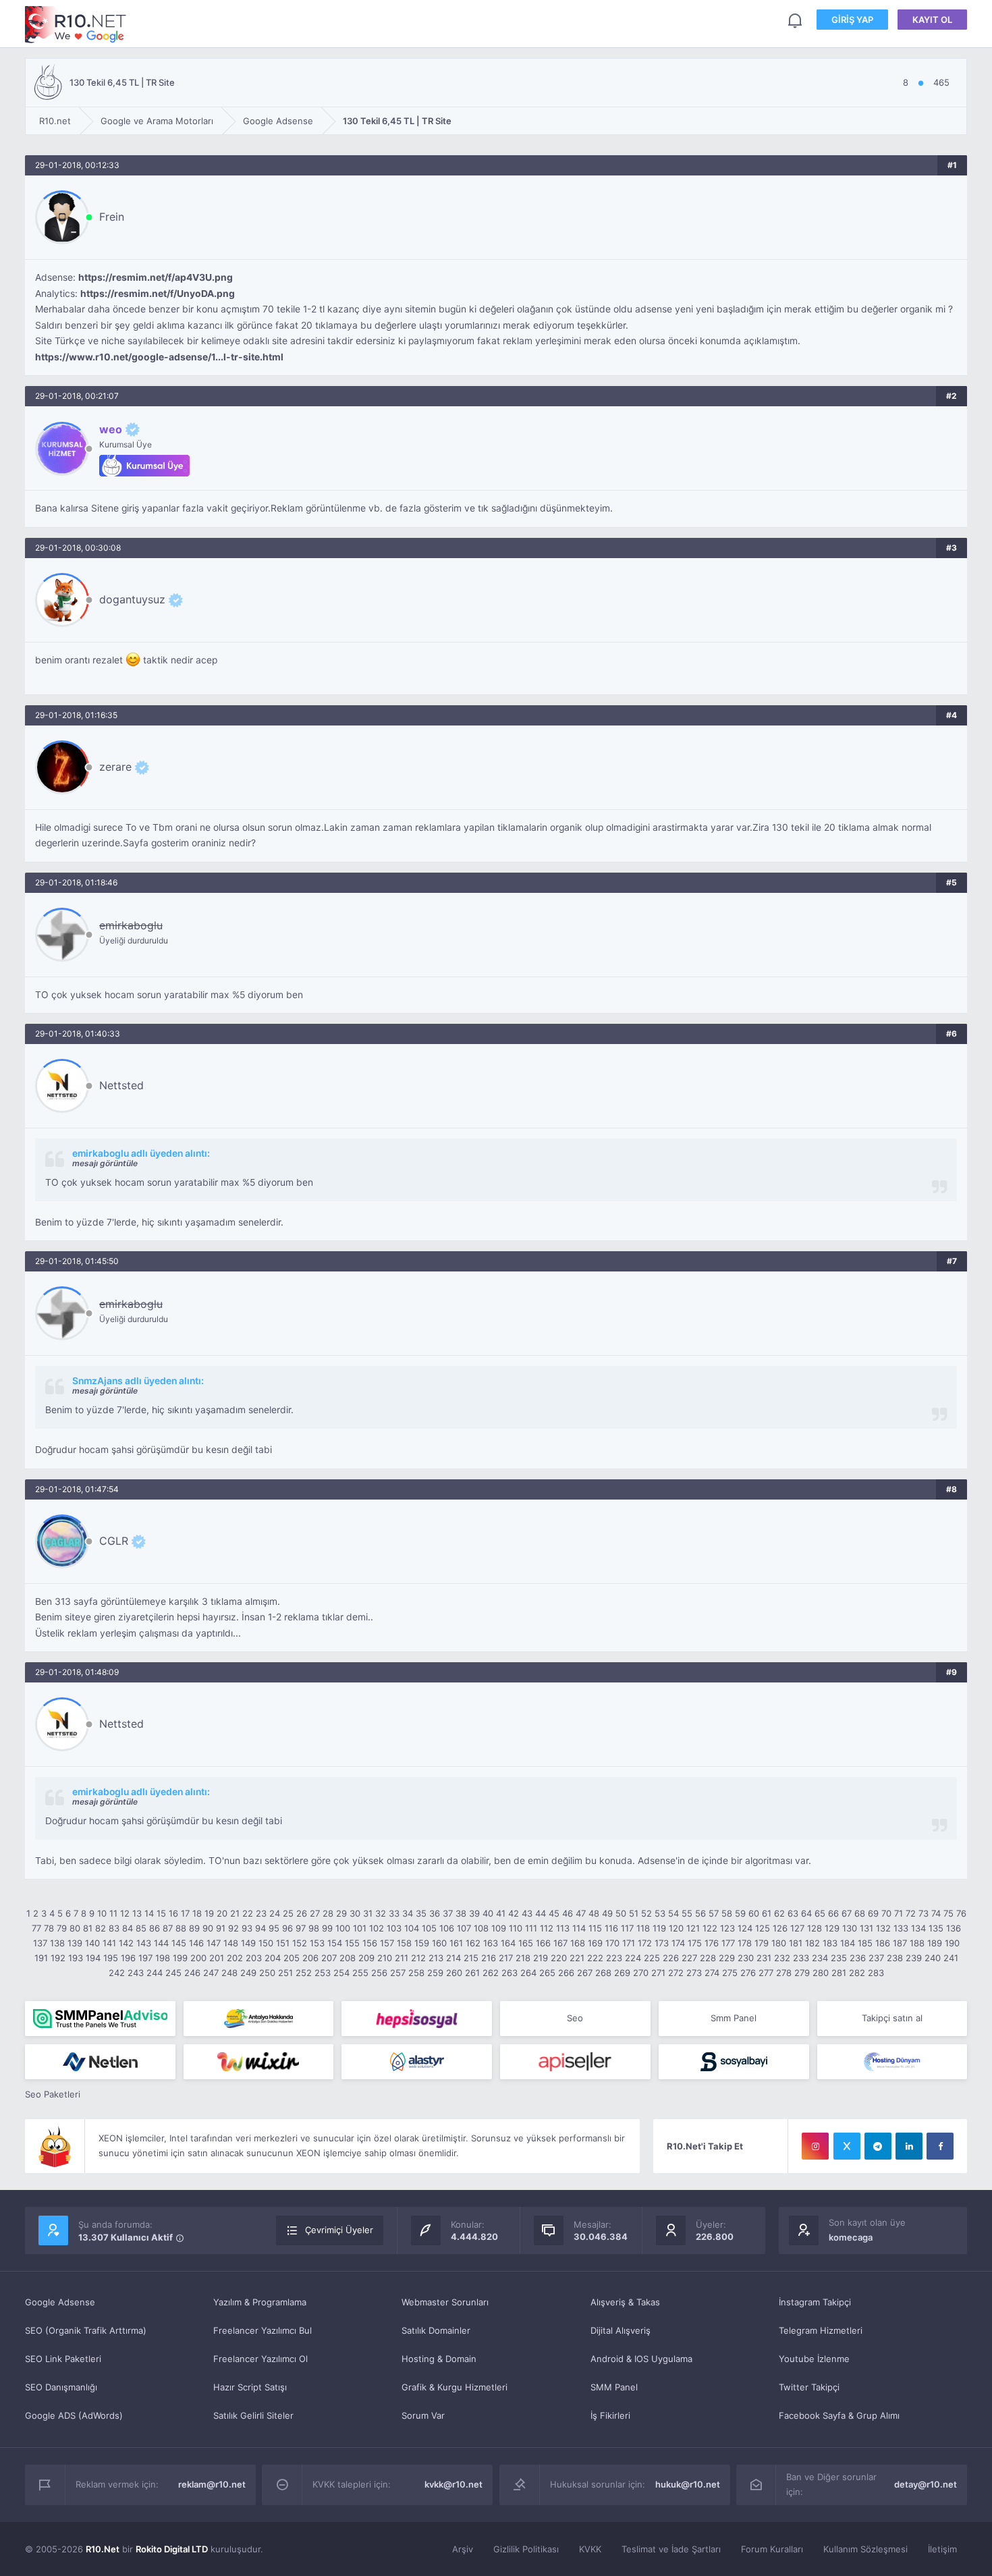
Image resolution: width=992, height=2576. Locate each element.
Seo (575, 2018)
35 (421, 1913)
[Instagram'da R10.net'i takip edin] (815, 2146)
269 (622, 1973)
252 (304, 1973)
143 (144, 1943)
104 (412, 1928)
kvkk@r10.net (453, 2484)
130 (850, 1928)
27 (315, 1913)
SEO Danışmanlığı (61, 2387)
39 (474, 1913)
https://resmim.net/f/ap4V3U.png (156, 277)
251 (285, 1973)
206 (310, 1958)
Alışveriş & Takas (625, 2302)
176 (712, 1943)
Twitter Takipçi (809, 2387)
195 (111, 1958)
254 (341, 1973)
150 (266, 1943)
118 (643, 1928)
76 (961, 1913)
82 (101, 1928)
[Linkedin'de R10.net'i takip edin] (909, 2146)
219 (541, 1958)
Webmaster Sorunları (445, 2302)
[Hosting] (100, 2062)
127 (797, 1928)
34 (408, 1913)
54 (673, 1913)
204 (273, 1958)
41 (501, 1913)
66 (833, 1913)
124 (745, 1928)
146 (196, 1943)
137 (40, 1943)
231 (764, 1958)
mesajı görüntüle (105, 1163)
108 (481, 1928)
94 (260, 1928)
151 (283, 1943)
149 (248, 1943)
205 (292, 1958)
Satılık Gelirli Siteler (253, 2415)
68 (860, 1913)
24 (275, 1913)
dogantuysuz (132, 599)
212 (418, 1958)
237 (876, 1958)
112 (547, 1928)
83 (114, 1928)
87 (168, 1928)
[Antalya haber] (259, 2019)
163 (491, 1943)
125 (763, 1928)
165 (526, 1943)
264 (528, 1973)
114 (579, 1928)
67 (847, 1913)
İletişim (942, 2549)
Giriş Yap (852, 20)
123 (727, 1928)
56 (700, 1913)
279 (802, 1973)
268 (603, 1973)
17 (185, 1913)
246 (192, 1973)
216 (489, 1958)
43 (527, 1913)
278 (784, 1973)
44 (541, 1913)
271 (658, 1973)
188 (917, 1943)
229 (727, 1958)
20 (222, 1913)
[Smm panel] (100, 2019)
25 (288, 1913)
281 (839, 1973)
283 (876, 1973)
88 (181, 1928)
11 (113, 1913)
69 (873, 1913)
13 (137, 1913)
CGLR (114, 1541)
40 (488, 1913)
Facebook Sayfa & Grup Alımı (839, 2415)
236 (858, 1958)
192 (58, 1958)
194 (93, 1958)
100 (343, 1928)
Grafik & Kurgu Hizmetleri (454, 2387)
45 (554, 1913)
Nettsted (121, 1085)
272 (676, 1973)
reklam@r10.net (212, 2484)
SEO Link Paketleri (63, 2359)
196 (128, 1958)
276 (748, 1973)
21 (235, 1913)
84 (128, 1928)
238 (895, 1958)
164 (508, 1943)
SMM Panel (614, 2387)
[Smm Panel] (417, 2019)
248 (229, 1973)
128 (815, 1928)
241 (951, 1958)
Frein (112, 217)
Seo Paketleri (53, 2094)
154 (335, 1943)
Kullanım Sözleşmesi (865, 2549)
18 (197, 1913)
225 (652, 1958)
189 (935, 1943)
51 (634, 1913)
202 (235, 1958)
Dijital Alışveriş (621, 2330)
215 (471, 1958)
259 (435, 1973)
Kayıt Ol (932, 20)
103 (394, 1928)
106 (447, 1928)
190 (952, 1943)
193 (76, 1958)
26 (302, 1913)
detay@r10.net (926, 2484)
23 (261, 1913)
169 (595, 1943)
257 (398, 1973)
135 (936, 1928)
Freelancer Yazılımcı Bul (263, 2330)
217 (506, 1958)
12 (125, 1913)
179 (762, 1943)
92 (233, 1928)
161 (456, 1943)
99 (327, 1928)
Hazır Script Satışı (250, 2387)
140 (92, 1943)
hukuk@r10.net (688, 2484)
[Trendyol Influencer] (259, 2062)
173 (662, 1943)
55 (687, 1913)
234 (820, 1958)
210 (385, 1958)
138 (57, 1943)
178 (745, 1943)
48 (594, 1913)
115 (595, 1928)
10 (102, 1913)
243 (136, 1973)
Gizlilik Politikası (526, 2549)
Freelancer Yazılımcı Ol (260, 2359)
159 (422, 1943)
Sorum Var (423, 2415)
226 (671, 1958)
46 (568, 1913)
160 (439, 1943)
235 (839, 1958)
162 (473, 1943)
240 (933, 1958)
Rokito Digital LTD (172, 2549)
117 (627, 1928)
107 (464, 1928)
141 (109, 1943)
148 (231, 1943)
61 (767, 1913)
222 (595, 1958)
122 (710, 1928)
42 (514, 1913)
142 (126, 1943)
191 (41, 1958)
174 (678, 1943)
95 (274, 1928)
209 (366, 1958)
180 (779, 1943)
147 (214, 1943)
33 (394, 1913)
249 (248, 1973)
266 (566, 1973)
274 (712, 1973)
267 (585, 1973)
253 (323, 1973)
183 (830, 1943)
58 (727, 1913)
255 (360, 1973)
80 (75, 1928)
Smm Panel (734, 2018)
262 (491, 1973)
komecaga (851, 2237)
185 (865, 1943)
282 (857, 1973)
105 (429, 1928)
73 (924, 1913)
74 (936, 1913)
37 (448, 1913)
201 (217, 1958)
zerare (115, 767)
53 (660, 1913)
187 (900, 1943)
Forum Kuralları (772, 2549)
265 (547, 1973)
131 (866, 1928)
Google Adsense (60, 2302)
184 (848, 1943)
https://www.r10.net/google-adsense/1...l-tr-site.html (159, 357)
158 (404, 1943)
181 (796, 1943)
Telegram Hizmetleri (821, 2330)
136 (954, 1928)
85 (141, 1928)
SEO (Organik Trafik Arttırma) (86, 2330)
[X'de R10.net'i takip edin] (847, 2146)
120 (676, 1928)
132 (883, 1928)
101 (360, 1928)
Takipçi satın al (892, 2018)
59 (740, 1913)
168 (578, 1943)
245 (173, 1973)
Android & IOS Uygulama (641, 2359)
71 (899, 1913)
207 (329, 1958)
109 (499, 1928)
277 (766, 1973)
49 (607, 1913)
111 (531, 1928)
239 (914, 1958)
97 (301, 1928)
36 (435, 1913)
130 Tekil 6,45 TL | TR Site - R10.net (76, 25)
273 (694, 1973)
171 (629, 1943)
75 (948, 1913)
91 (221, 1928)
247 (211, 1973)
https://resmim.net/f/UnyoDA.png (158, 294)
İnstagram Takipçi (815, 2302)
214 (453, 1958)
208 (348, 1958)
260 (454, 1973)
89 (194, 1928)
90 (208, 1928)
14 (149, 1913)
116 (611, 1928)
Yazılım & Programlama (260, 2302)
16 (173, 1913)
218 (523, 1958)
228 (708, 1958)
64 (806, 1913)
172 (645, 1943)
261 (472, 1973)
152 (300, 1943)
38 (461, 1913)
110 (516, 1928)
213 (436, 1958)
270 (641, 1973)
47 (581, 1913)
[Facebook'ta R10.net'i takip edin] (940, 2146)
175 (695, 1943)
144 (161, 1943)
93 (247, 1928)
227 (689, 1958)
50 (621, 1913)
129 (832, 1928)
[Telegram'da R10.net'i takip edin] (878, 2146)
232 (782, 1958)
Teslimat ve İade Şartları (671, 2549)
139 (75, 1943)
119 (659, 1928)
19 (209, 1913)
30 (355, 1913)
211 (402, 1958)
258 (416, 1973)
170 (612, 1943)
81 (88, 1928)
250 (267, 1973)
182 (812, 1943)
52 (646, 1913)
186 (883, 1943)
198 (163, 1958)
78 (49, 1928)
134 (918, 1928)
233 (801, 1958)
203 (254, 1958)
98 (314, 1928)
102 (377, 1928)
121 (693, 1928)
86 (155, 1928)
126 (780, 1928)
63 (793, 1913)
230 (746, 1958)
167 (560, 1943)
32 (381, 1913)
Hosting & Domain (439, 2359)
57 (714, 1913)
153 (317, 1943)
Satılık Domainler (436, 2330)
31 (368, 1913)
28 (328, 1913)
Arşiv (463, 2549)
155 (352, 1943)
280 (821, 1973)
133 (901, 1928)
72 (911, 1913)
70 (886, 1913)
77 (36, 1928)
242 (117, 1973)
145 (179, 1943)
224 (633, 1958)
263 (509, 1973)
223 (614, 1958)
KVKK (590, 2549)
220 (559, 1958)
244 (155, 1973)
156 (370, 1943)
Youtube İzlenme (814, 2359)
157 (387, 1943)
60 (754, 1913)
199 (180, 1958)
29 (341, 1913)
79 (62, 1928)
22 (248, 1913)
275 (730, 1973)
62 (779, 1913)
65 (820, 1913)
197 (145, 1958)
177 (728, 1943)
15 (161, 1913)
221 (577, 1958)
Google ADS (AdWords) (74, 2415)
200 (198, 1958)
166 (543, 1943)
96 (287, 1928)
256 (379, 1973)
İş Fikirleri (610, 2415)
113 (563, 1928)
